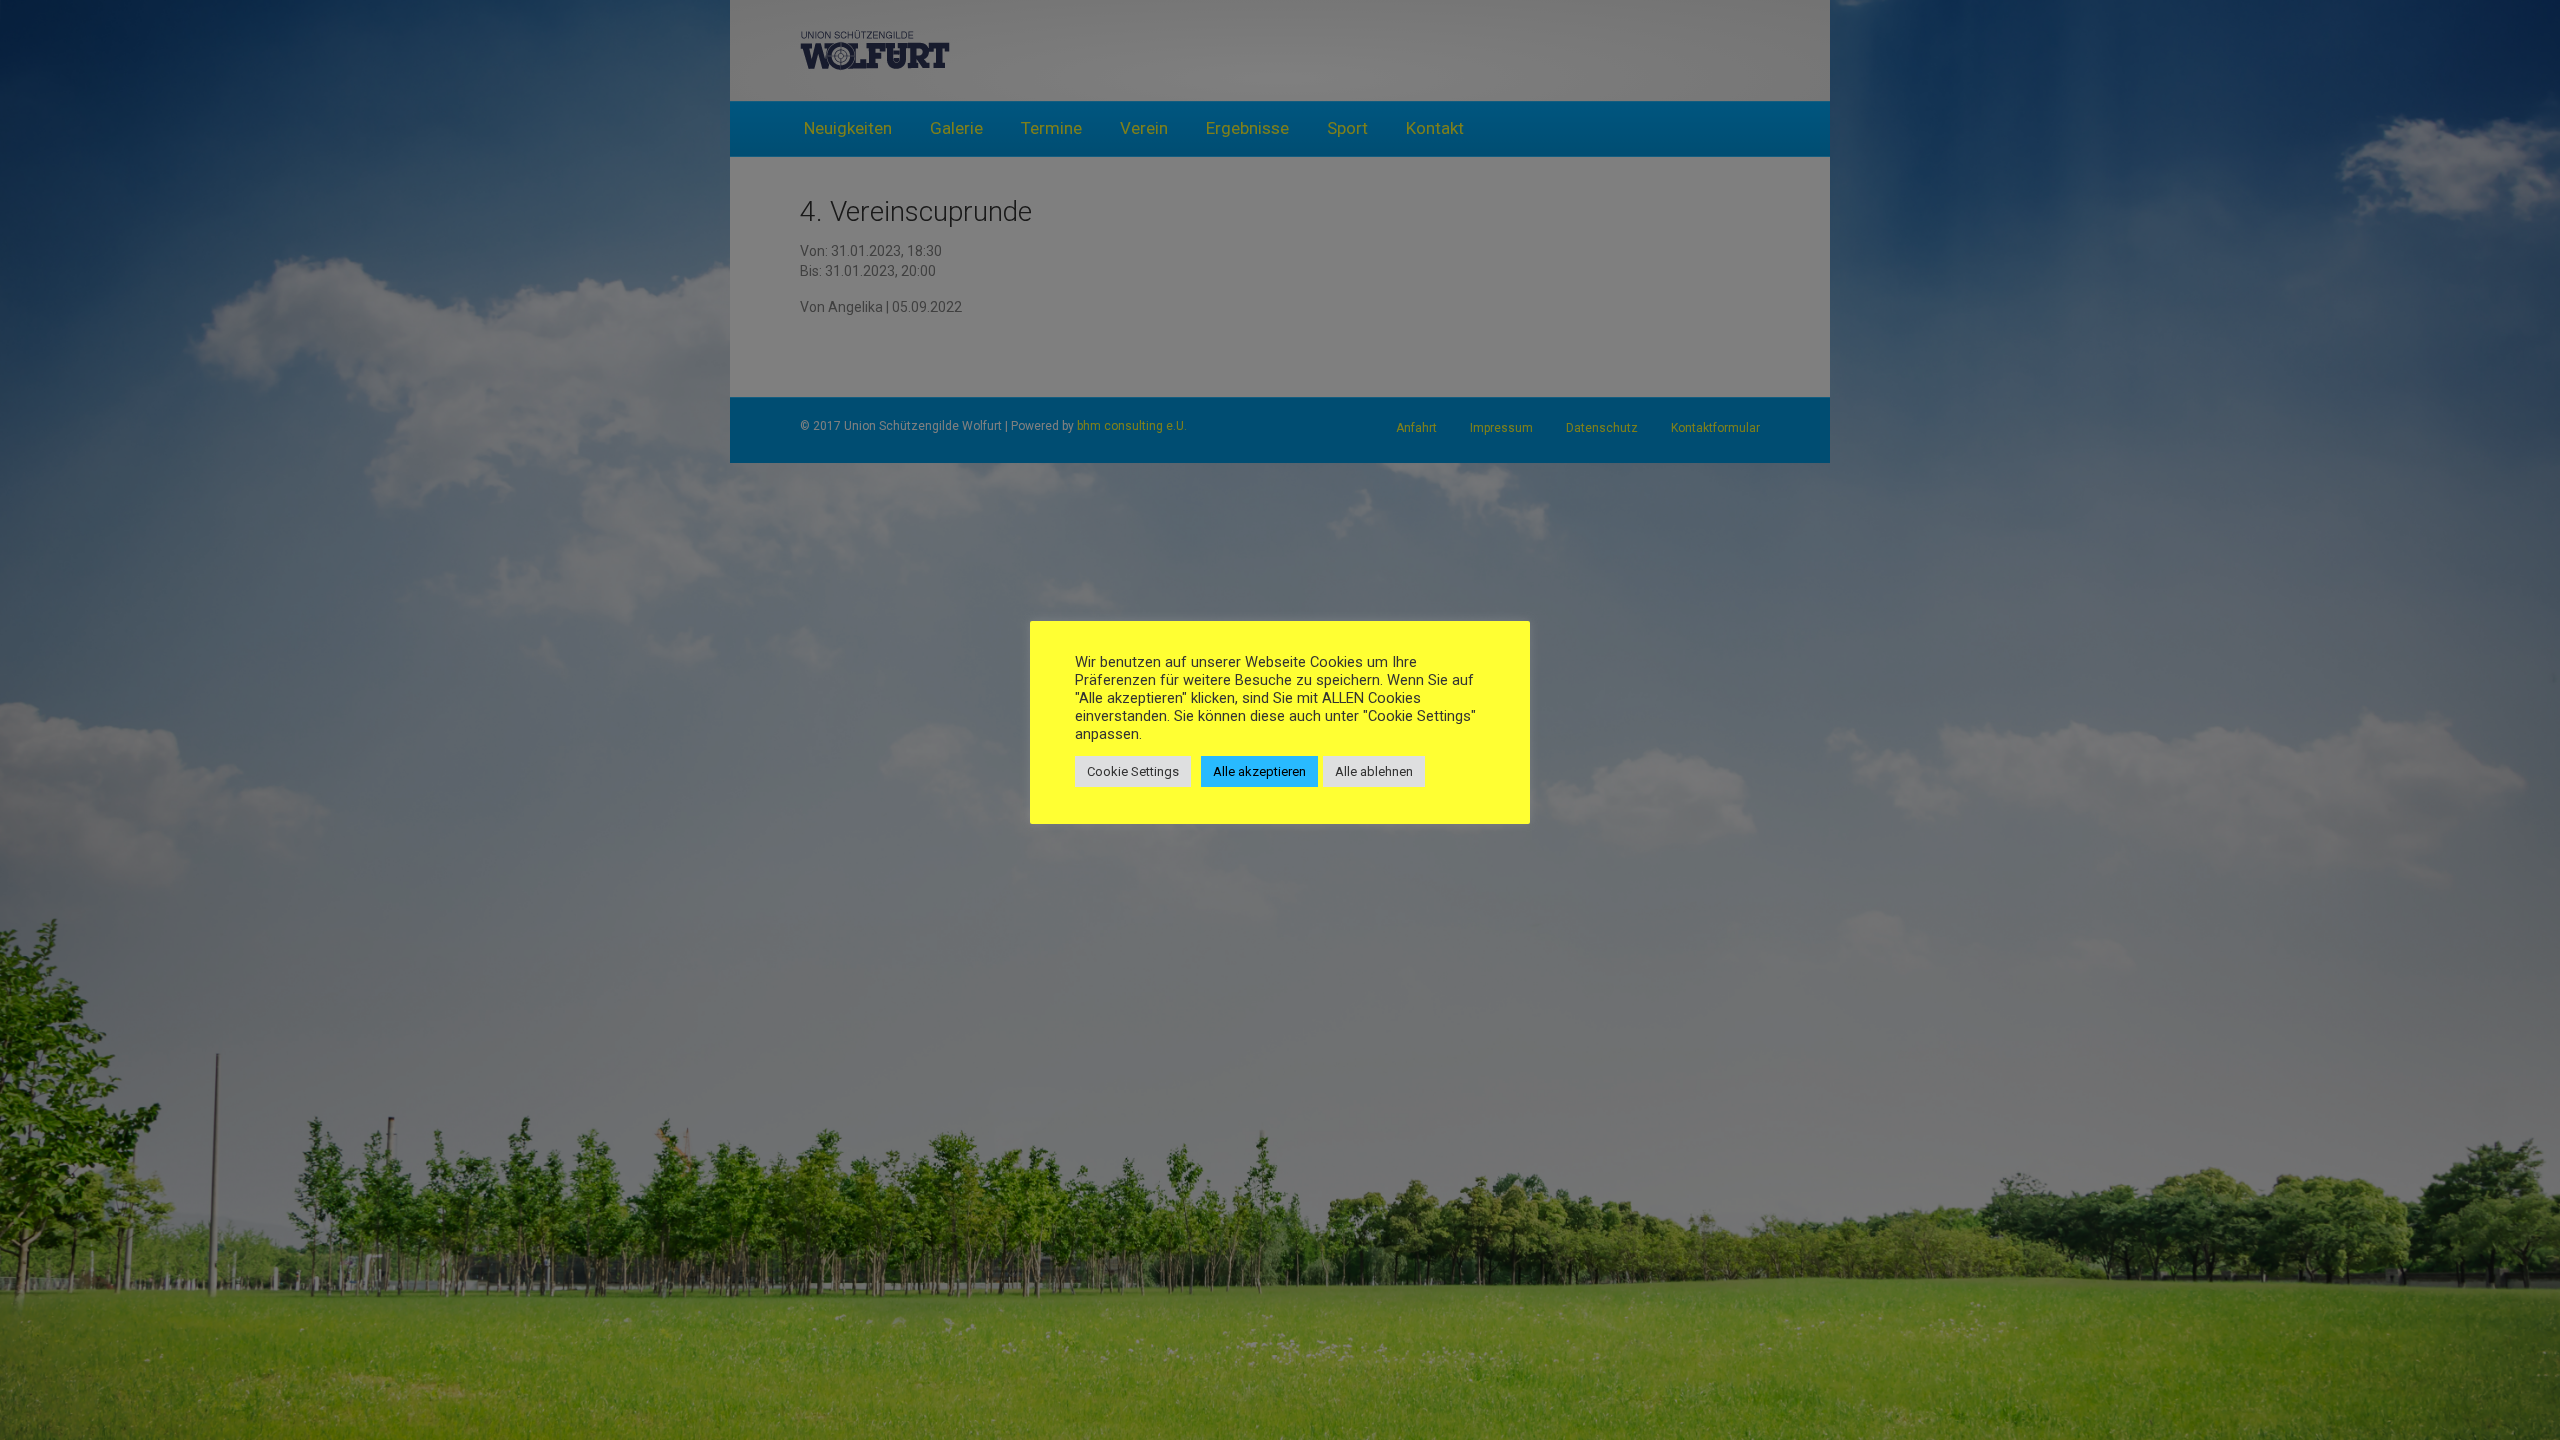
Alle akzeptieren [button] (1259, 771)
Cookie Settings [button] (1133, 771)
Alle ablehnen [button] (1374, 771)
